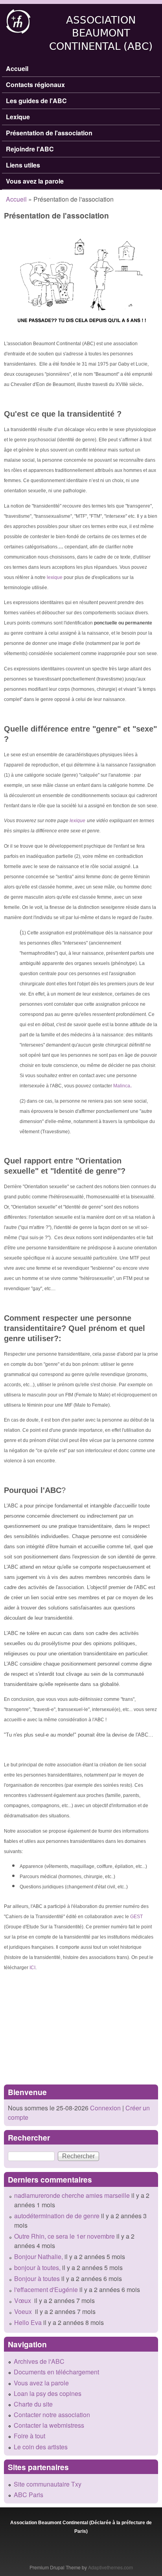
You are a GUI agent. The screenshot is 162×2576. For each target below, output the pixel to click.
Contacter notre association (52, 2415)
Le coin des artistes (41, 2447)
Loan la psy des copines (48, 2393)
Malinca (122, 1086)
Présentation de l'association (49, 133)
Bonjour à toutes (37, 2278)
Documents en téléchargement (56, 2372)
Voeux (24, 2311)
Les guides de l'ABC (36, 101)
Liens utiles (23, 165)
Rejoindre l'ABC (30, 149)
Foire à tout (29, 2436)
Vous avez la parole (35, 181)
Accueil (17, 68)
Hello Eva (28, 2322)
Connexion (105, 2108)
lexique (55, 577)
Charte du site (33, 2404)
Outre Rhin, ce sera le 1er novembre (64, 2236)
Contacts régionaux (35, 85)
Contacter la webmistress (49, 2425)
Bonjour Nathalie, (39, 2257)
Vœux (23, 2300)
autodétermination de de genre (57, 2216)
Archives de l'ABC (39, 2361)
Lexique (18, 117)
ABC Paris (29, 2495)
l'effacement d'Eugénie (46, 2289)
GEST (136, 1917)
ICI (32, 1968)
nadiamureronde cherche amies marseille (72, 2195)
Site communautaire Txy (48, 2484)
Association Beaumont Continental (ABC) (101, 33)
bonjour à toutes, (37, 2267)
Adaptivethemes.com (110, 2567)
